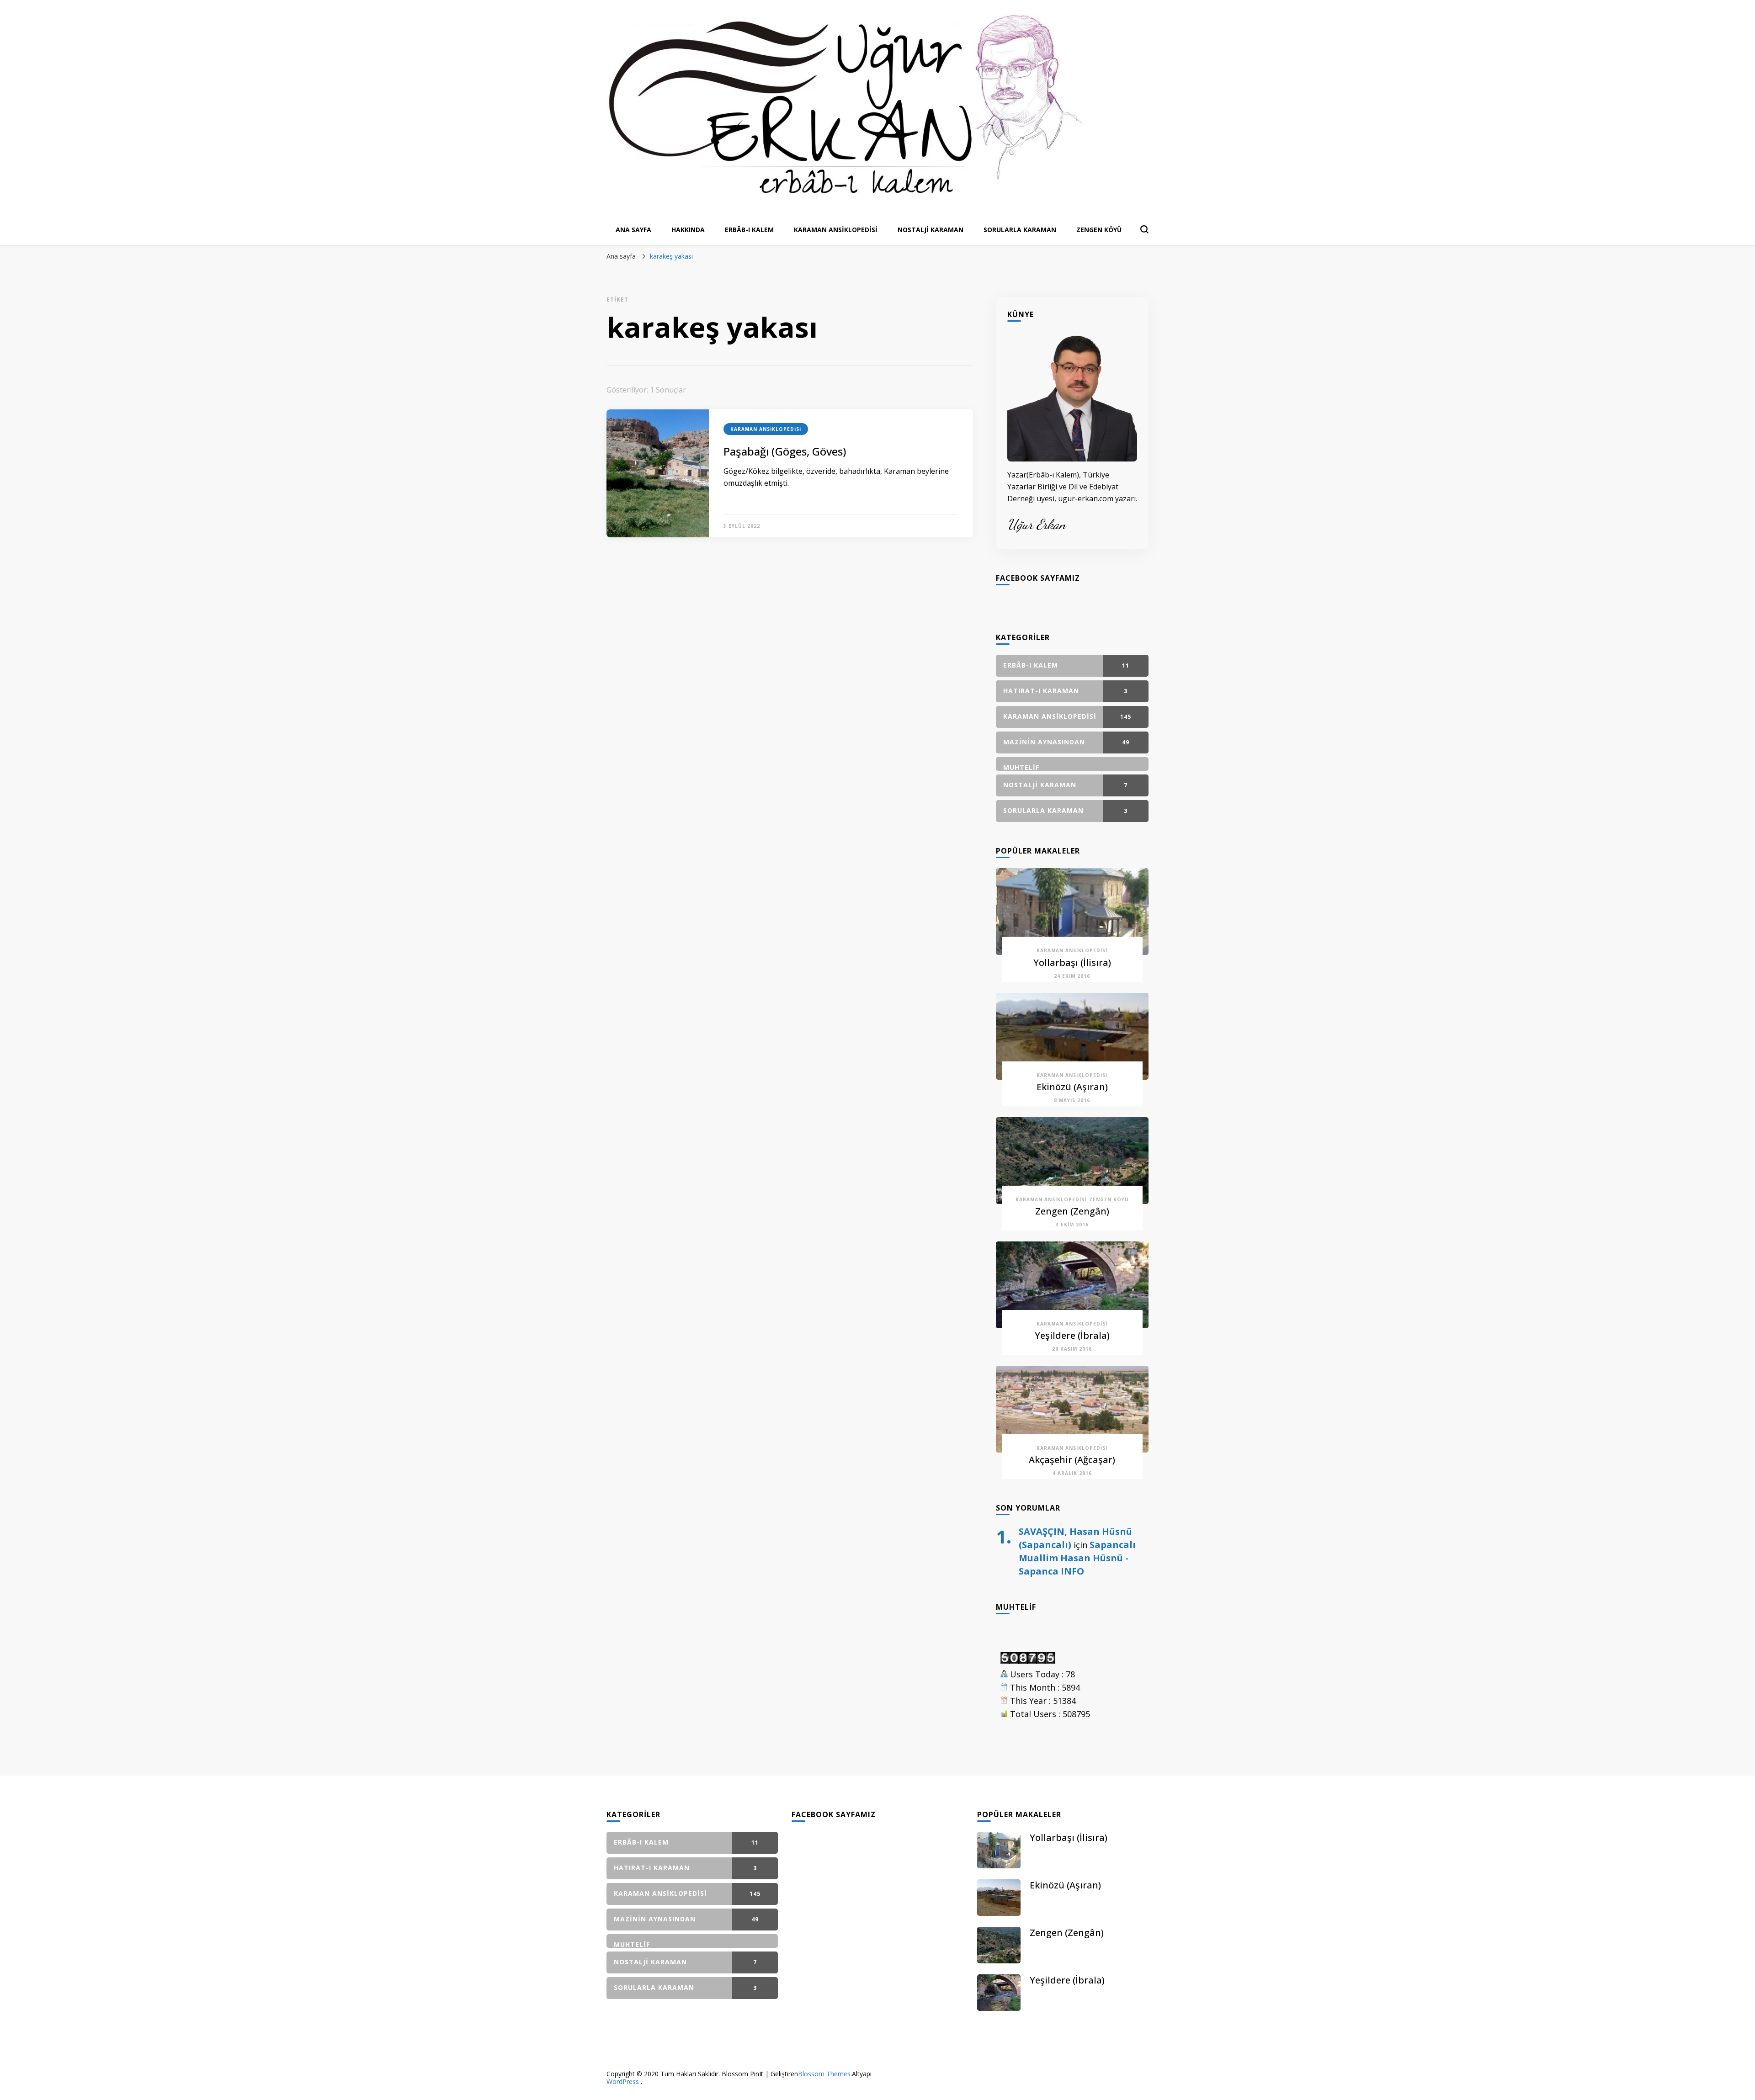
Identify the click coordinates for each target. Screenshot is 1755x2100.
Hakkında (688, 230)
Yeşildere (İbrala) (1072, 1335)
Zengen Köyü (1099, 230)
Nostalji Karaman (931, 230)
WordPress (623, 2081)
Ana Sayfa (633, 230)
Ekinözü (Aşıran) (1072, 1087)
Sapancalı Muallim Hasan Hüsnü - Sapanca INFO (1077, 1558)
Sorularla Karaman (1020, 230)
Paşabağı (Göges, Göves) (785, 451)
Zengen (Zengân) (1072, 1211)
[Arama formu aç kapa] (1144, 229)
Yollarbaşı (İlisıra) (1072, 962)
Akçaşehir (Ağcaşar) (1072, 1460)
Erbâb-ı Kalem (749, 230)
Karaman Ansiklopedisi (836, 230)
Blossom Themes (824, 2074)
